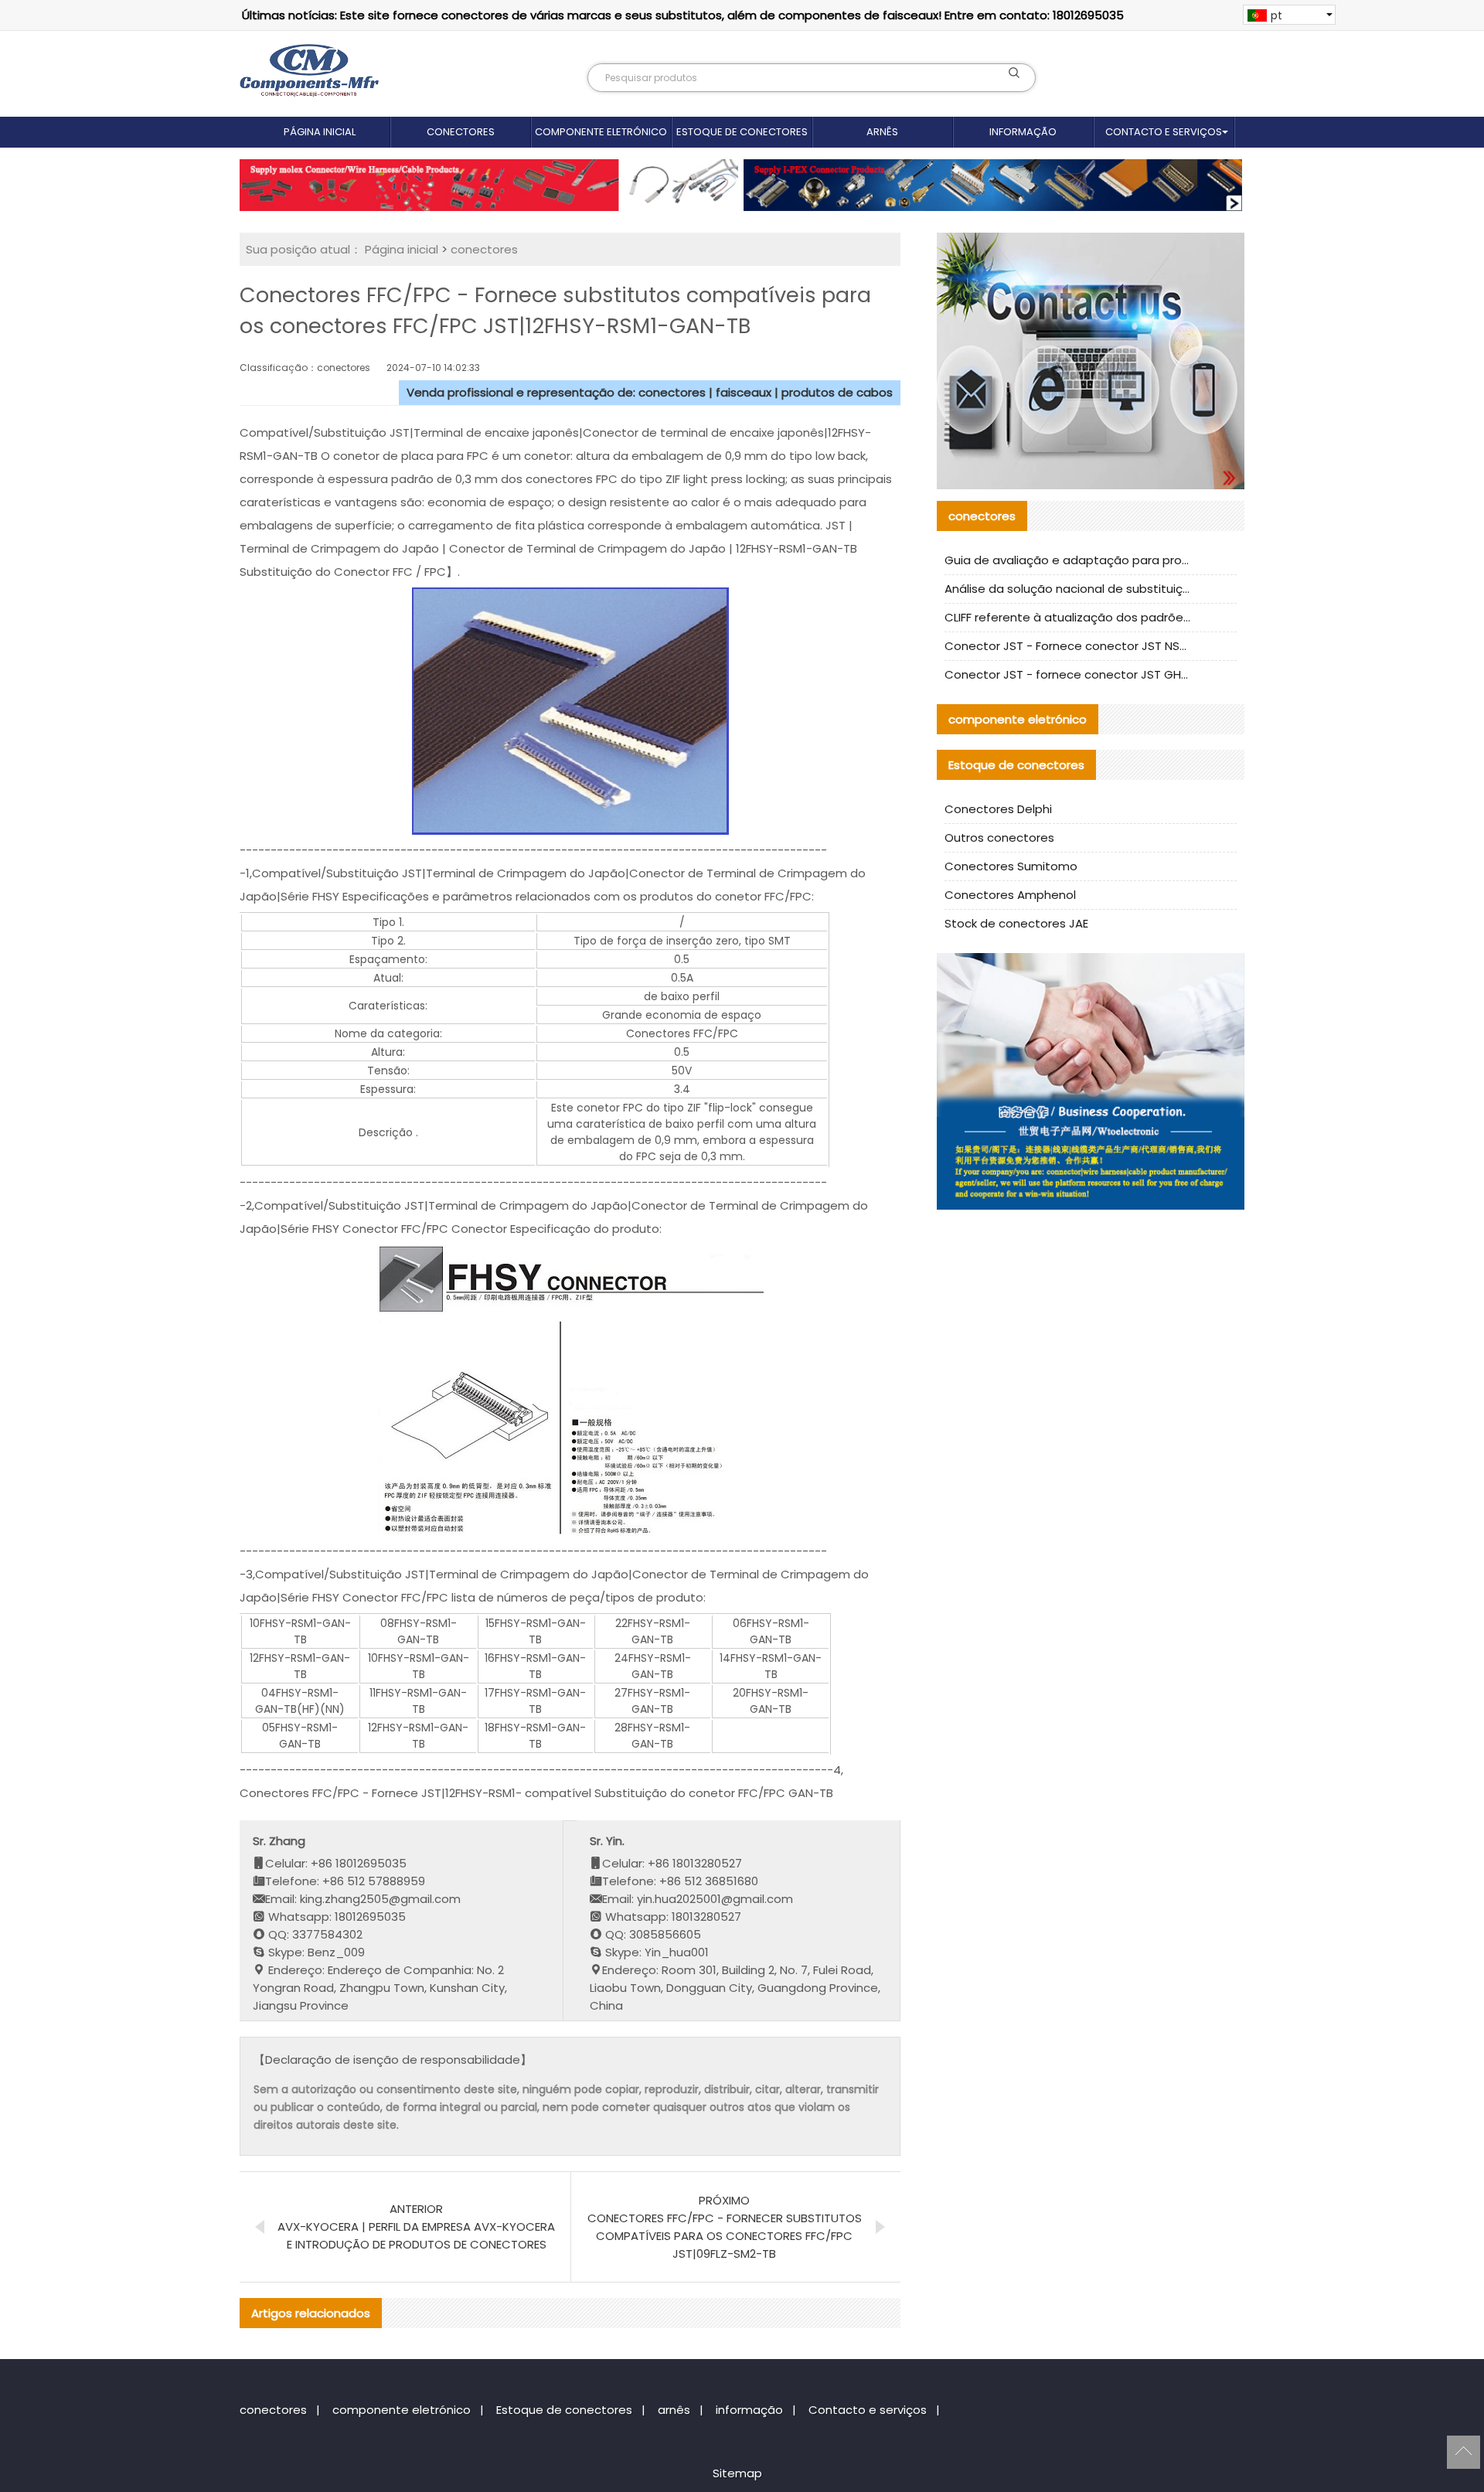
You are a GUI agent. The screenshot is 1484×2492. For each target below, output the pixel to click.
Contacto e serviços (1164, 132)
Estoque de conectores (742, 132)
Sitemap (737, 2473)
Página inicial (320, 132)
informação (1023, 132)
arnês (882, 132)
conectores (461, 132)
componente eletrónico (601, 132)
